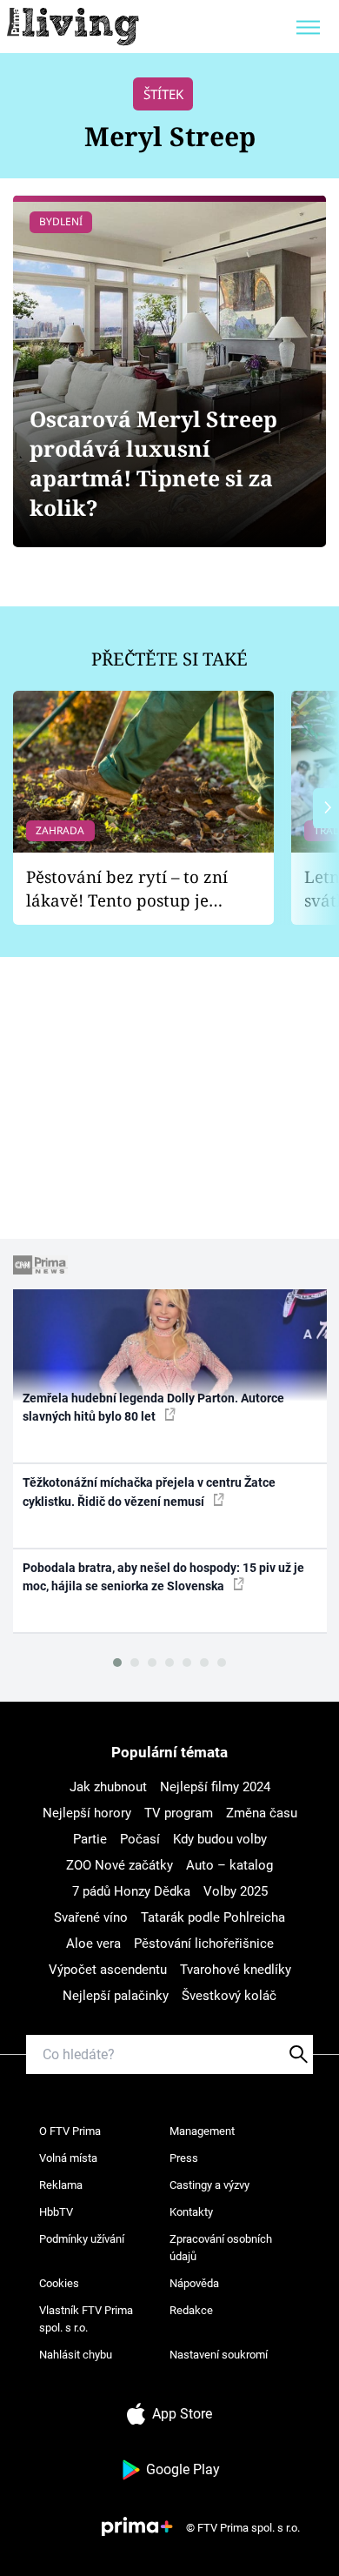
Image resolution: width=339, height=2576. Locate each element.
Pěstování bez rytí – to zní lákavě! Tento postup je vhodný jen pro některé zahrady (127, 889)
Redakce (191, 2310)
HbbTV (56, 2212)
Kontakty (191, 2212)
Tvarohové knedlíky (236, 1970)
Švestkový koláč (229, 1996)
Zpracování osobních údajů (221, 2248)
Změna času (262, 1813)
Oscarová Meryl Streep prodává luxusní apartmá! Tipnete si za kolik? (153, 463)
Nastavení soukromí (219, 2355)
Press (184, 2158)
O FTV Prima (70, 2131)
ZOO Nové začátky (120, 1865)
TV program (179, 1813)
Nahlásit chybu (76, 2355)
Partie (90, 1839)
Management (202, 2131)
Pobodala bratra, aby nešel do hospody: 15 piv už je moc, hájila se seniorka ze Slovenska (163, 1577)
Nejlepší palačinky (116, 1996)
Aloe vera (93, 1944)
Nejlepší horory (87, 1813)
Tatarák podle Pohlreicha (213, 1917)
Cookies (59, 2283)
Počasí (140, 1839)
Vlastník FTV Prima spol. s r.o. (86, 2319)
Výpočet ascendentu (108, 1970)
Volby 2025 (236, 1891)
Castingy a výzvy (209, 2185)
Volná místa (68, 2158)
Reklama (61, 2185)
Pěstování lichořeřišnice (204, 1944)
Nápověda (194, 2283)
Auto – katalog (229, 1865)
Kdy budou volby (220, 1839)
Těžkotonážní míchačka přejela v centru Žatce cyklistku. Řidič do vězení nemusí (149, 1492)
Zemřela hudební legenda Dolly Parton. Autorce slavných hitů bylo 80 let (153, 1407)
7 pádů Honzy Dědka (131, 1891)
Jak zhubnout (108, 1787)
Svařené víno (91, 1917)
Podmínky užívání (82, 2239)
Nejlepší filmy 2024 (215, 1787)
